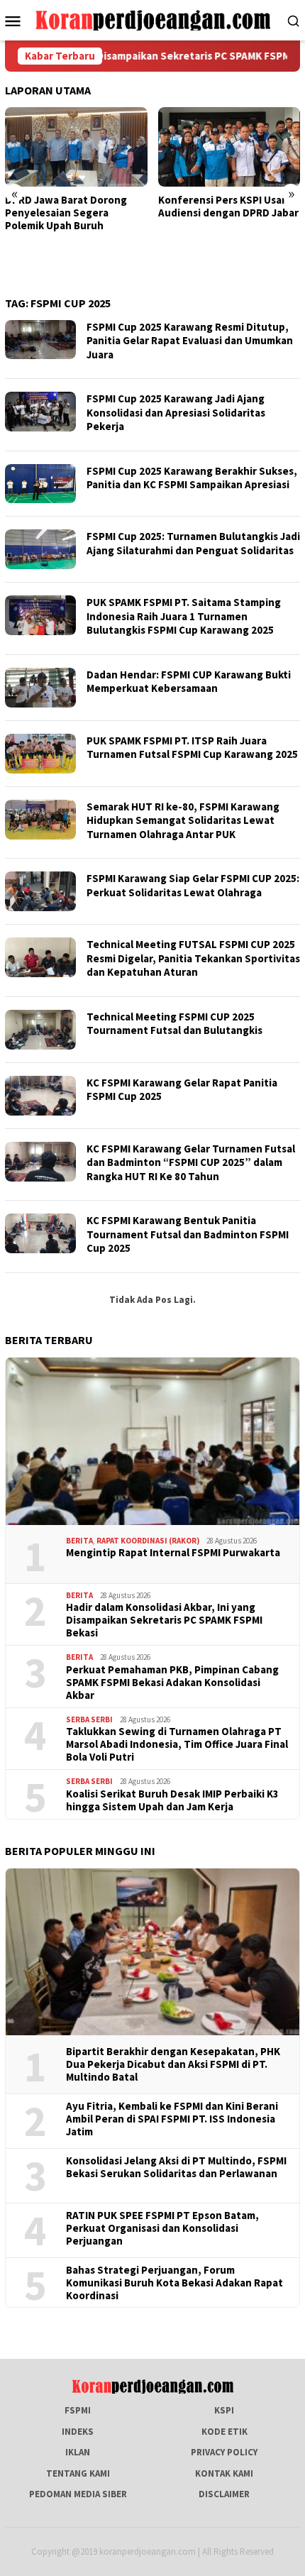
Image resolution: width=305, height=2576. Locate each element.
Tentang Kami (78, 2473)
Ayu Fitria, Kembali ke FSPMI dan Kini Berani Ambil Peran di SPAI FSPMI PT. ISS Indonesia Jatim (172, 2119)
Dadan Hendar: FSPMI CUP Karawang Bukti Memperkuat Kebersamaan (189, 682)
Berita (79, 1541)
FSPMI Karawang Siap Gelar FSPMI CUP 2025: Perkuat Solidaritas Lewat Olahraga (193, 885)
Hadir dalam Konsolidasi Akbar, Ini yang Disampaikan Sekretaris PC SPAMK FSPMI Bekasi (164, 1620)
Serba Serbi (89, 1719)
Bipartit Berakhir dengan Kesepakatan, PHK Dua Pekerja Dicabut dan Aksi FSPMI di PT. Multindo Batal (173, 2064)
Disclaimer (224, 2494)
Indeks (78, 2432)
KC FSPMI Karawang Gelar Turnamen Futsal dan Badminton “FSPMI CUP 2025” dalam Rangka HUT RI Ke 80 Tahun (191, 1162)
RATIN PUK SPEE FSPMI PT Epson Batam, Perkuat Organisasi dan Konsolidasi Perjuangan (162, 2228)
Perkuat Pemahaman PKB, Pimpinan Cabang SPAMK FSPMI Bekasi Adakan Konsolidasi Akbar (172, 1683)
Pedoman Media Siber (78, 2494)
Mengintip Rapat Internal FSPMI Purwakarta (173, 1553)
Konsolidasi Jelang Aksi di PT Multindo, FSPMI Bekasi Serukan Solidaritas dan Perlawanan (176, 2167)
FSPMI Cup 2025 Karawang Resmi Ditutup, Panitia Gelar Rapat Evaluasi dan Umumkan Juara (190, 341)
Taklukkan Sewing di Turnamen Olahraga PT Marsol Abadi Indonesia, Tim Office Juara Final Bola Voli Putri (177, 1744)
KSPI (224, 2410)
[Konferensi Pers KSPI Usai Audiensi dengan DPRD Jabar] (127, 147)
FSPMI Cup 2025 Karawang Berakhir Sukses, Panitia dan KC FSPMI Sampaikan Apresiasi (192, 478)
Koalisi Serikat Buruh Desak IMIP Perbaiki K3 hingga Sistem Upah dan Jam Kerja (172, 1800)
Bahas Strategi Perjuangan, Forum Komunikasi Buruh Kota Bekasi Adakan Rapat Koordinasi (174, 2283)
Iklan (78, 2452)
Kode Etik (224, 2432)
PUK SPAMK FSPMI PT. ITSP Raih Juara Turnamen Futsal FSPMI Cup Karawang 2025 (192, 748)
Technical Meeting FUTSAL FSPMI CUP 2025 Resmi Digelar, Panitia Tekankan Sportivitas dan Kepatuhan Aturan (193, 958)
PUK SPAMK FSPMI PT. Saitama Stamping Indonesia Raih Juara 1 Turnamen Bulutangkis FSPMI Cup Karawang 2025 (184, 616)
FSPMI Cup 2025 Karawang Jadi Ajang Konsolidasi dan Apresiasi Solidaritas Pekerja (176, 412)
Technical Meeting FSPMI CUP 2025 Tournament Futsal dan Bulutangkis (176, 1024)
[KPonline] (153, 20)
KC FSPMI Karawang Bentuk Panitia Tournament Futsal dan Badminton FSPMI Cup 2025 (188, 1234)
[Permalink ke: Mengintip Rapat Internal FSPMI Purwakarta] (152, 1441)
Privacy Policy (224, 2452)
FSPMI (78, 2410)
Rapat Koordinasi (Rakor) (148, 1541)
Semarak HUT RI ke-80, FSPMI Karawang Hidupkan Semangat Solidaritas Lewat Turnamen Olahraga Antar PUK (183, 820)
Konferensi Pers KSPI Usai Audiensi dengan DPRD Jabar (126, 207)
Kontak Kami (224, 2473)
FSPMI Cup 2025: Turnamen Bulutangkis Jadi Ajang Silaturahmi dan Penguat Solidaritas (193, 543)
